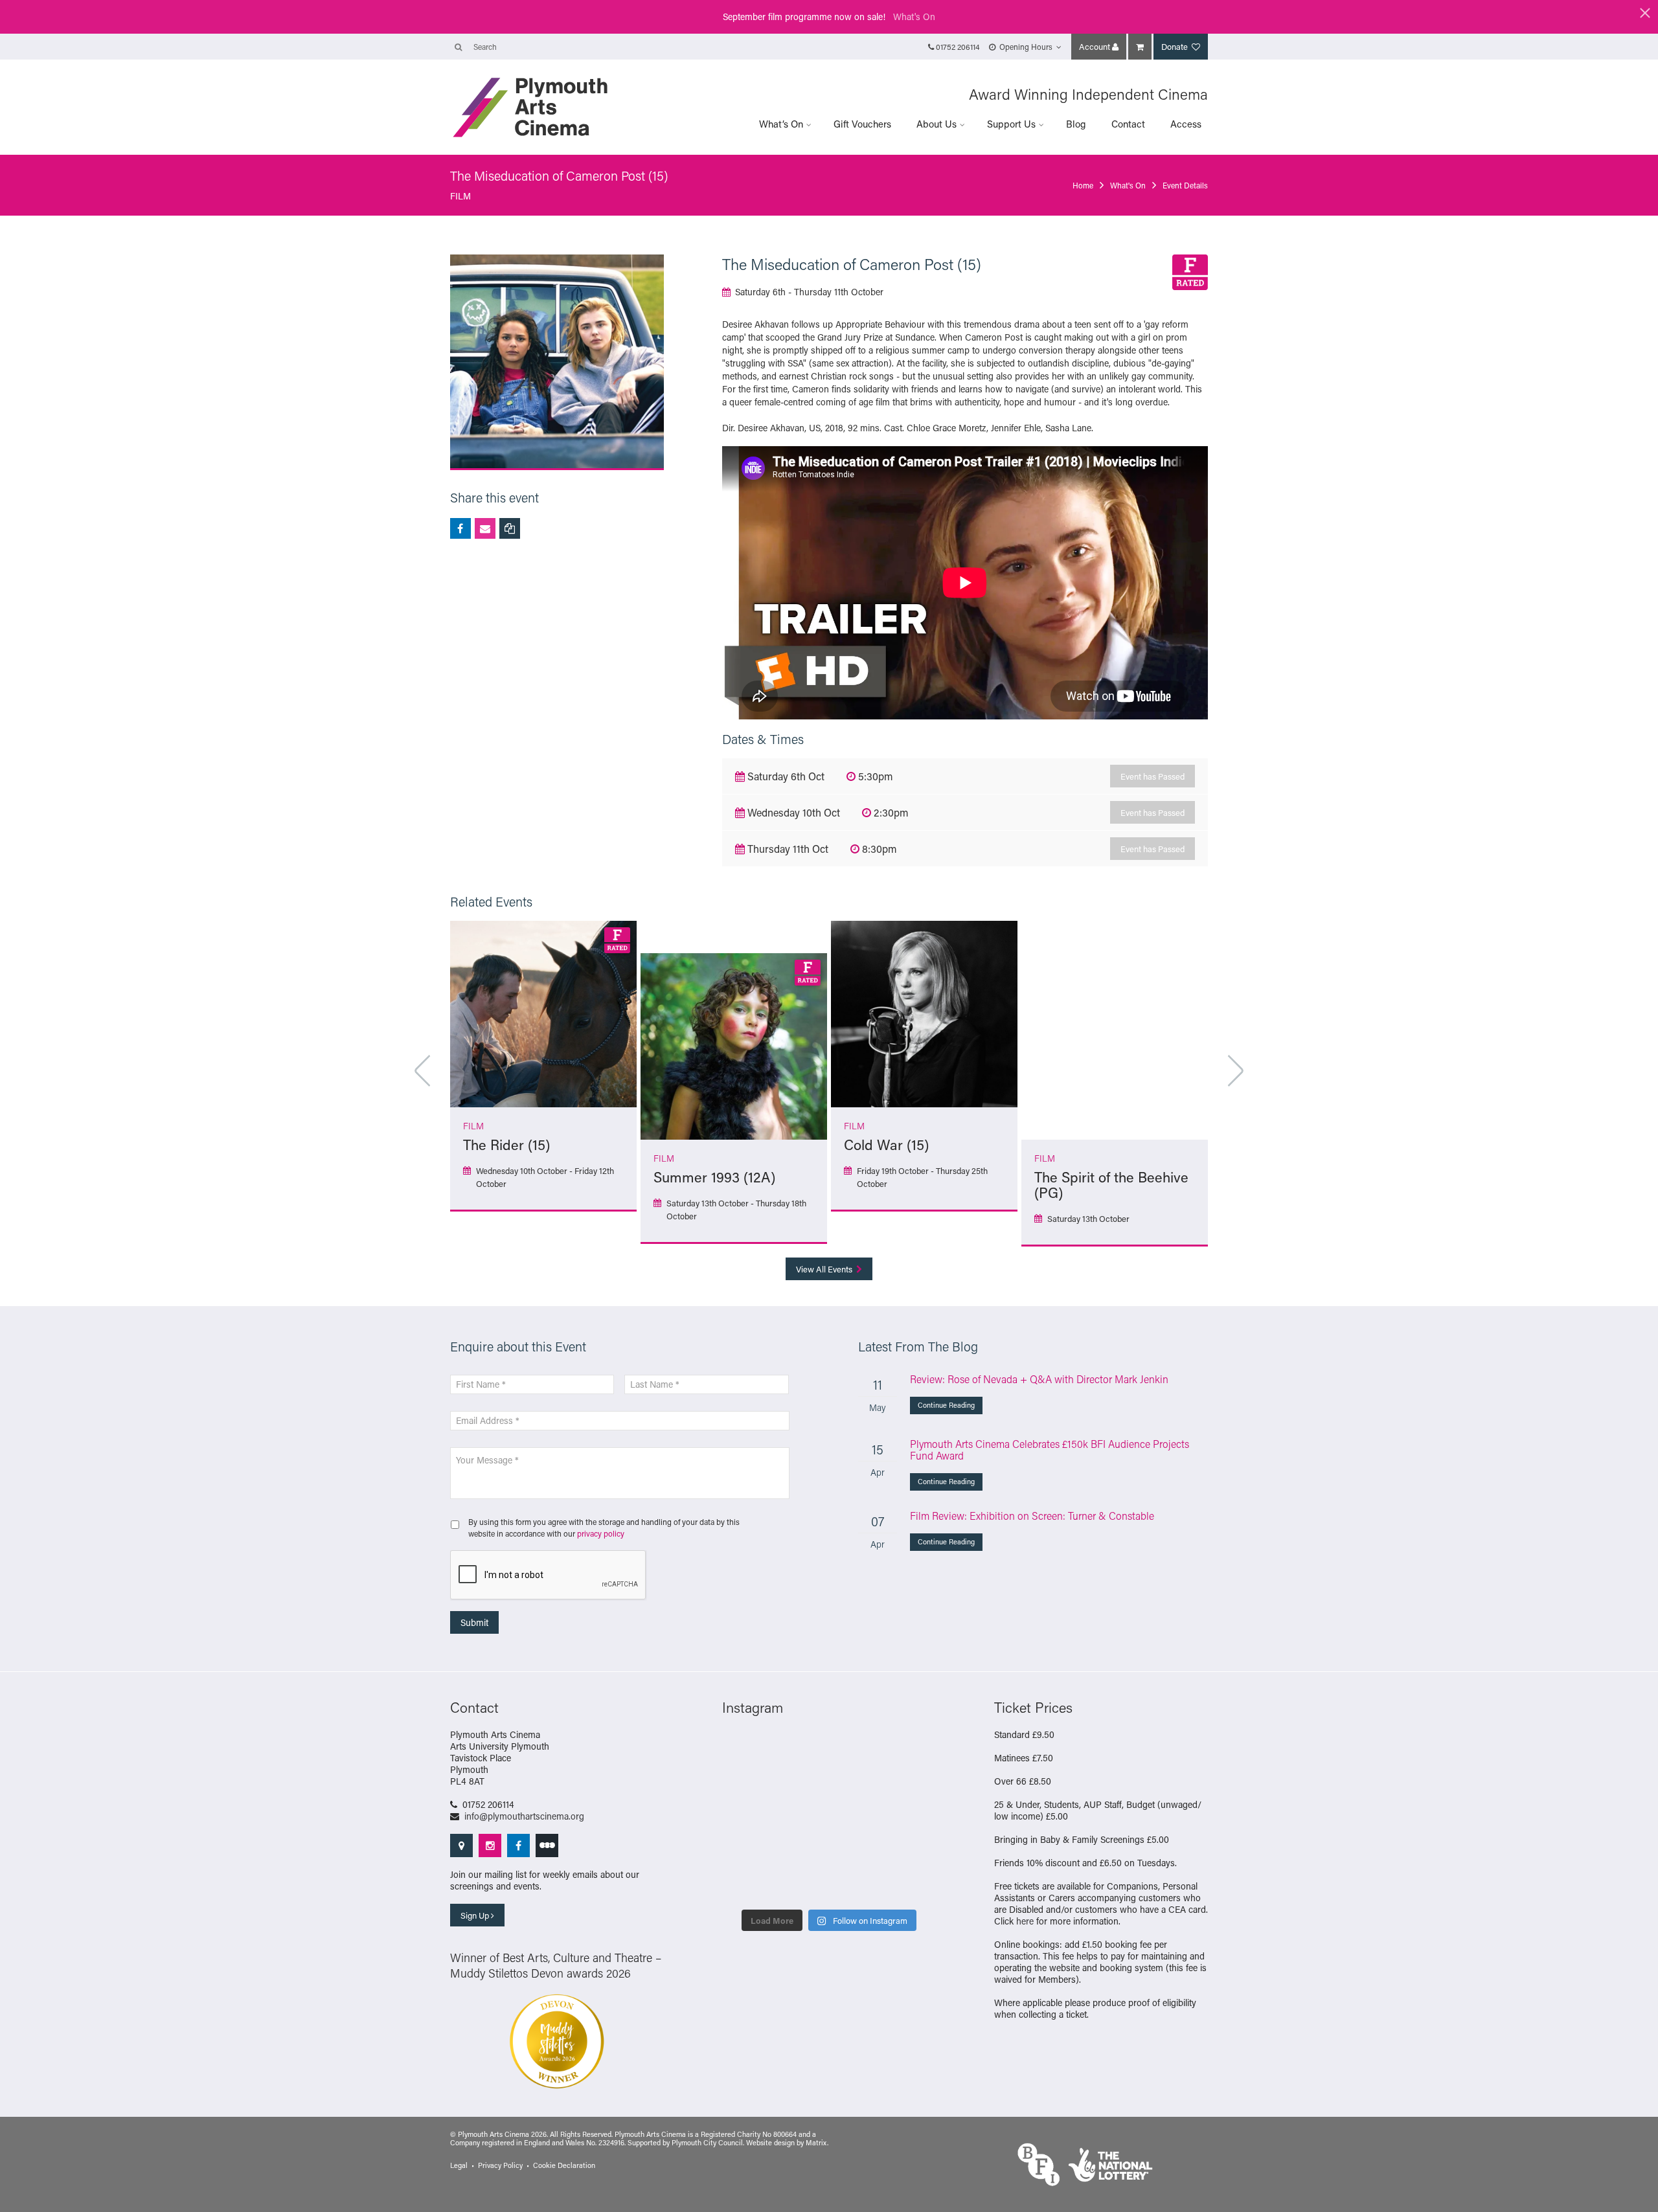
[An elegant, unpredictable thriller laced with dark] (801, 1885)
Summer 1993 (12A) (714, 1177)
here (1025, 1921)
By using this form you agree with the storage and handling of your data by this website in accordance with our (604, 1528)
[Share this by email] (485, 528)
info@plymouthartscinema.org (524, 1816)
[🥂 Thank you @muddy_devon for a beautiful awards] (857, 1851)
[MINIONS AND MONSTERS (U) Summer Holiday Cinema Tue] (746, 1818)
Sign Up (476, 1915)
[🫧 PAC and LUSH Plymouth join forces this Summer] (801, 1851)
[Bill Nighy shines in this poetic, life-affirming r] (746, 1885)
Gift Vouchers (862, 124)
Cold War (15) (886, 1145)
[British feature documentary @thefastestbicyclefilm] (746, 1784)
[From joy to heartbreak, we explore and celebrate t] (746, 1750)
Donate (1175, 46)
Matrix (816, 2143)
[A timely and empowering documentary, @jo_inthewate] (912, 1885)
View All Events (825, 1269)
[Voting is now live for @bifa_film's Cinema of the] (857, 1750)
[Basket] (1140, 47)
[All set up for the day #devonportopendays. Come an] (746, 1851)
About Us (937, 124)
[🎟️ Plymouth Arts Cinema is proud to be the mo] (857, 1885)
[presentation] (549, 1575)
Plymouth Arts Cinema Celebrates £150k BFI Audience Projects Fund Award (1050, 1450)
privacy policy (601, 1533)
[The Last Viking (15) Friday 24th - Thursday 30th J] (857, 1818)
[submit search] (458, 47)
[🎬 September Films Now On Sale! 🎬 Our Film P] (801, 1784)
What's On (914, 17)
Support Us (1011, 124)
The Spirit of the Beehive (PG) (1111, 1185)
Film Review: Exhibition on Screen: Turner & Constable (1032, 1516)
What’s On (781, 124)
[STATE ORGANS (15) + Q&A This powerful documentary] (857, 1784)
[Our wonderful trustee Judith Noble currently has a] (912, 1851)
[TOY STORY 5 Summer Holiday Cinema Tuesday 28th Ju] (801, 1818)
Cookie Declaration (564, 2165)
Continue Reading (946, 1405)
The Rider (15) (506, 1145)
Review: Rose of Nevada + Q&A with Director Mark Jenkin (1039, 1379)
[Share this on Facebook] (460, 528)
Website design (770, 2143)
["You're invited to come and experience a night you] (912, 1750)
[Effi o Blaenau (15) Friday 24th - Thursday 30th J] (912, 1818)
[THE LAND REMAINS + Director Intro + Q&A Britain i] (801, 1750)
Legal (459, 2165)
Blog (1076, 124)
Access (1186, 124)
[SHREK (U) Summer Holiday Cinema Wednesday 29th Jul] (912, 1784)
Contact (1128, 124)
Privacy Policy (500, 2165)
